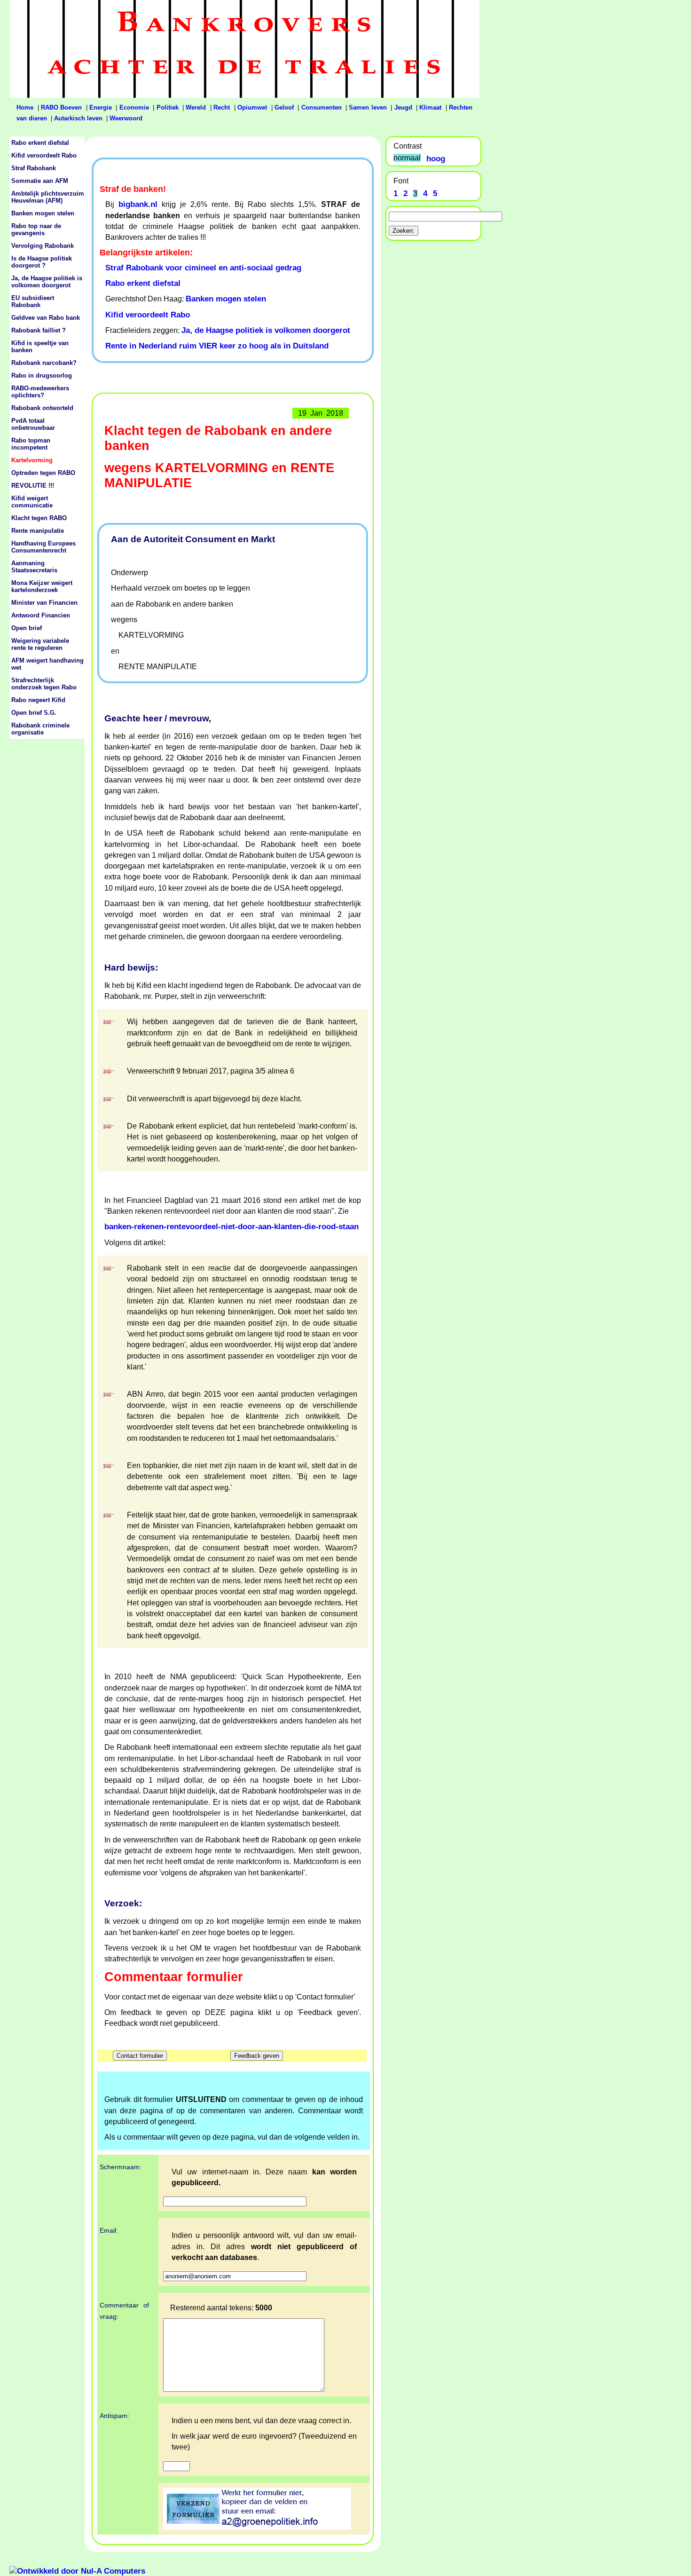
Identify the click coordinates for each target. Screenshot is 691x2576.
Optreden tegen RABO (43, 473)
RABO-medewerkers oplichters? (40, 392)
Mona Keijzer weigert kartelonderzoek (42, 586)
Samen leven (368, 108)
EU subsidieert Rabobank (33, 301)
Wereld (196, 108)
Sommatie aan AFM (40, 181)
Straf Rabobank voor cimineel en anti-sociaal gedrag (203, 268)
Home (25, 108)
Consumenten (322, 108)
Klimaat (430, 108)
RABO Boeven (61, 108)
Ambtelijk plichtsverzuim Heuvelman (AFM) (48, 197)
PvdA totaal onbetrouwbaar (33, 424)
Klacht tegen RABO (39, 518)
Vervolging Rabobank (43, 246)
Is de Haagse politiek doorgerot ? (42, 262)
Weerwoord (126, 119)
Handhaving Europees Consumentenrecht (43, 547)
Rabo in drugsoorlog (42, 375)
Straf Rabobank (34, 168)
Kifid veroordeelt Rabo (148, 315)
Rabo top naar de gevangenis (36, 229)
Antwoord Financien (41, 615)
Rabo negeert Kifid (38, 700)
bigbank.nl (138, 204)
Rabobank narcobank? (44, 363)
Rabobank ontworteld (42, 408)
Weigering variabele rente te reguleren (40, 644)
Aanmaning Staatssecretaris (34, 567)
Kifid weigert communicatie (32, 502)
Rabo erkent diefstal (143, 283)
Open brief (27, 628)
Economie (134, 108)
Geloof (284, 108)
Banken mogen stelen (226, 299)
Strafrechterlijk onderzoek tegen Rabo (44, 684)
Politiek (168, 108)
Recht (222, 108)
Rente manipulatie (38, 531)
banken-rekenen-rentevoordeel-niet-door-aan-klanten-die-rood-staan (232, 1226)
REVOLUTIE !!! (33, 486)
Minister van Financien (44, 603)
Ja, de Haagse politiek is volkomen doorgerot (266, 330)
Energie (101, 108)
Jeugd (403, 108)
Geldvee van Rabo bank (46, 318)
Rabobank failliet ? (39, 330)
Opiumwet (252, 108)
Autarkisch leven (78, 119)
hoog (436, 158)
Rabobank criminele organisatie (40, 729)
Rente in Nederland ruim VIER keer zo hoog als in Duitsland (217, 346)
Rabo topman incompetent (31, 444)
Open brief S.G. (34, 713)
